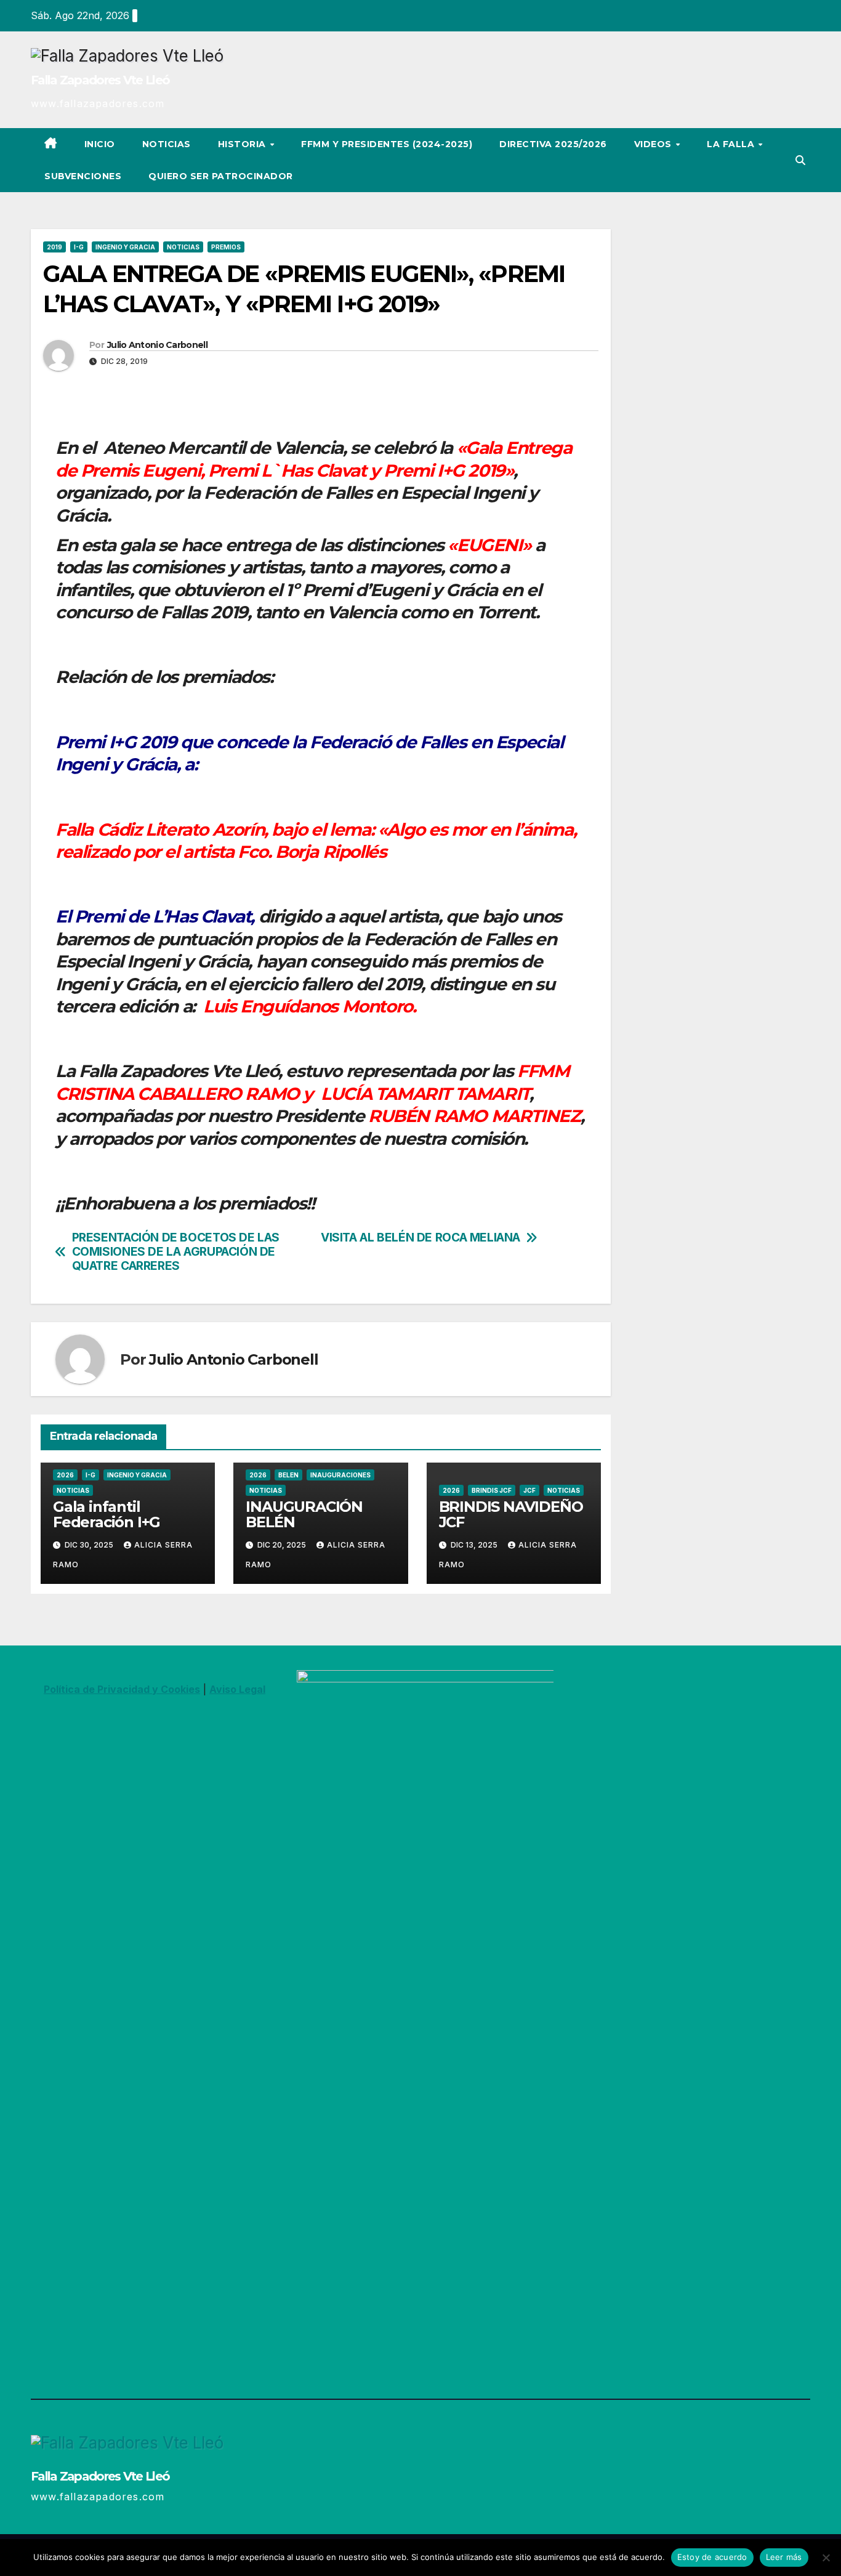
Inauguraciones (340, 1475)
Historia (243, 144)
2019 (54, 247)
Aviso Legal (237, 1689)
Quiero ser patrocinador (221, 176)
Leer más (784, 2557)
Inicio (100, 144)
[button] (800, 160)
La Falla (732, 144)
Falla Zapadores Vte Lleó (100, 80)
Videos (654, 144)
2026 (65, 1475)
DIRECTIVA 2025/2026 (553, 144)
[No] (826, 2558)
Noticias (167, 144)
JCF (529, 1490)
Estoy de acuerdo (712, 2557)
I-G (79, 247)
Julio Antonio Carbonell (157, 345)
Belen (288, 1475)
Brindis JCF (492, 1490)
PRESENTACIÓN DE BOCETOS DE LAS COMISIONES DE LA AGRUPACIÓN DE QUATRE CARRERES (176, 1252)
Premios (226, 247)
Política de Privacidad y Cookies (122, 1689)
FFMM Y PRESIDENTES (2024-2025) (387, 144)
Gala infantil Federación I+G (107, 1514)
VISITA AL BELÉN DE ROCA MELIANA (420, 1238)
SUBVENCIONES (83, 176)
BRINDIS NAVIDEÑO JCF (511, 1514)
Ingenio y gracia (125, 247)
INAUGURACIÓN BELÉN (304, 1514)
